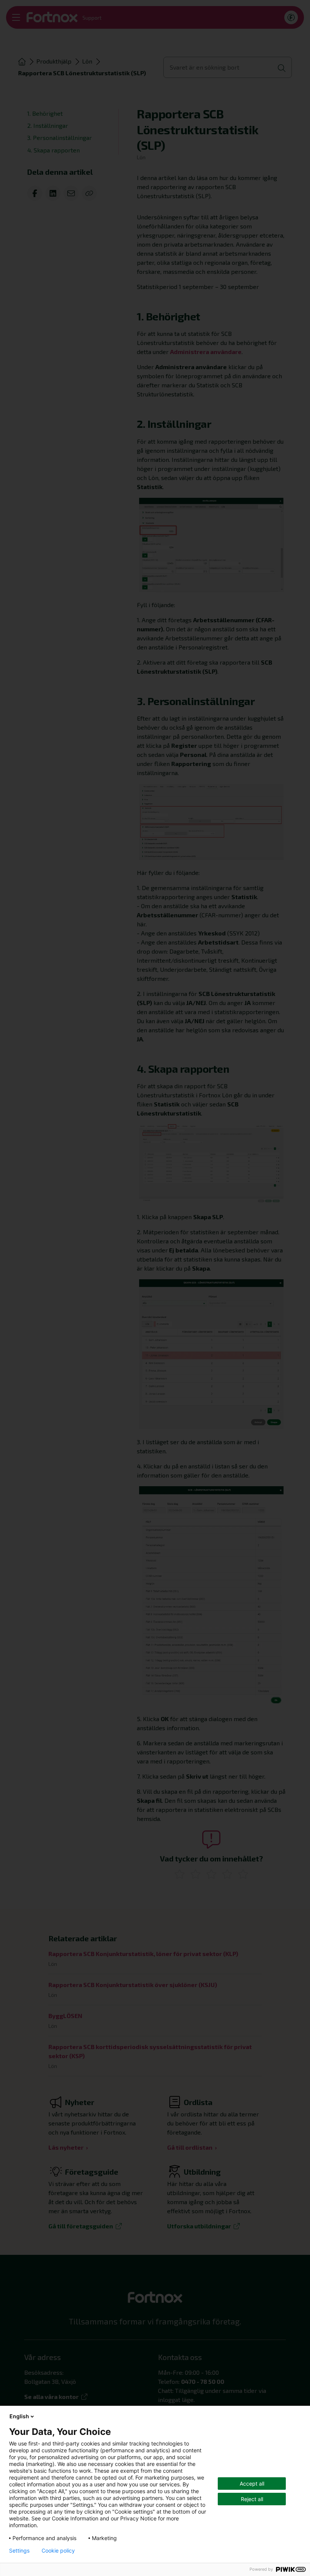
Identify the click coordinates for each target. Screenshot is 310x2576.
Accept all (252, 2484)
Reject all (252, 2499)
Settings (19, 2551)
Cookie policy (58, 2551)
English (19, 2416)
